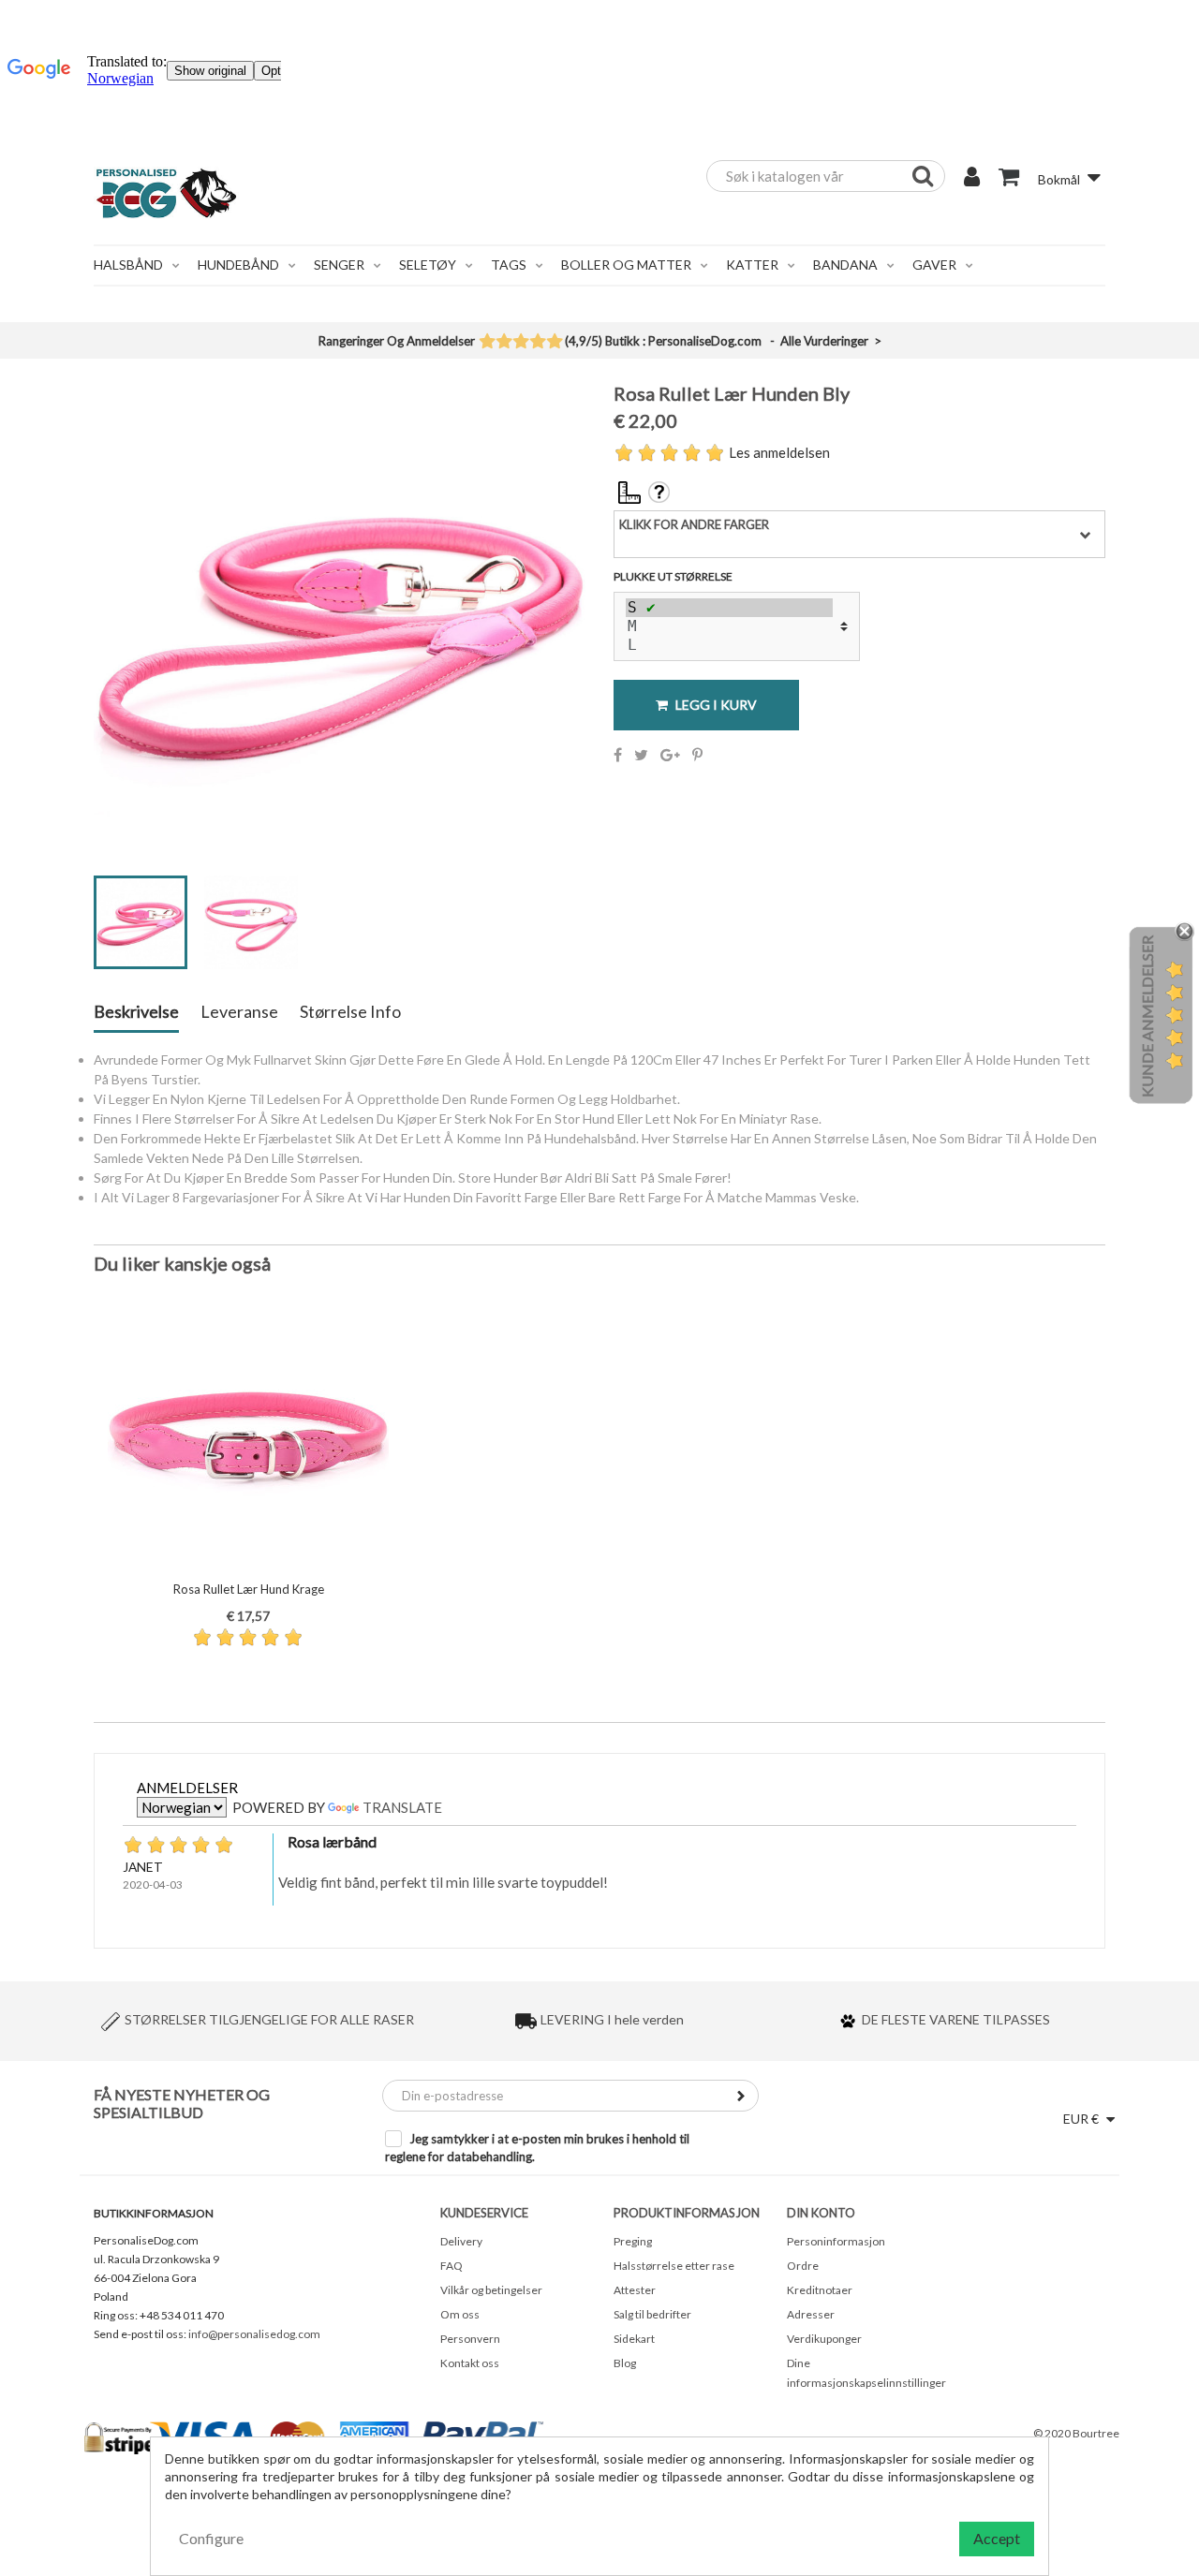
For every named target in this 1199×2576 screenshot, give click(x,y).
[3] (520, 343)
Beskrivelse (136, 1012)
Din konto (821, 2213)
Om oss (460, 2314)
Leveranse (239, 1012)
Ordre (803, 2266)
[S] (729, 608)
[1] (487, 343)
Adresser (811, 2314)
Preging (633, 2241)
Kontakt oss (470, 2363)
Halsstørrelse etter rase (674, 2266)
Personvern (470, 2339)
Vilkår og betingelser (491, 2290)
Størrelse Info (350, 1012)
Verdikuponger (824, 2339)
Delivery (461, 2241)
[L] (729, 645)
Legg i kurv (715, 705)
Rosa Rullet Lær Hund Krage (249, 1589)
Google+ (670, 755)
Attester (635, 2290)
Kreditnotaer (820, 2290)
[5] (554, 343)
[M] (729, 626)
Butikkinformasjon (154, 2213)
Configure (211, 2538)
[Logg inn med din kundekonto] (972, 179)
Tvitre (641, 755)
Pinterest (697, 755)
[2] (503, 343)
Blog (625, 2363)
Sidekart (634, 2339)
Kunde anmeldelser (1147, 1016)
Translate (402, 1807)
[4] (537, 343)
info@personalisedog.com (254, 2334)
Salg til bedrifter (652, 2314)
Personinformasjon (836, 2241)
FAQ (451, 2266)
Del (618, 755)
